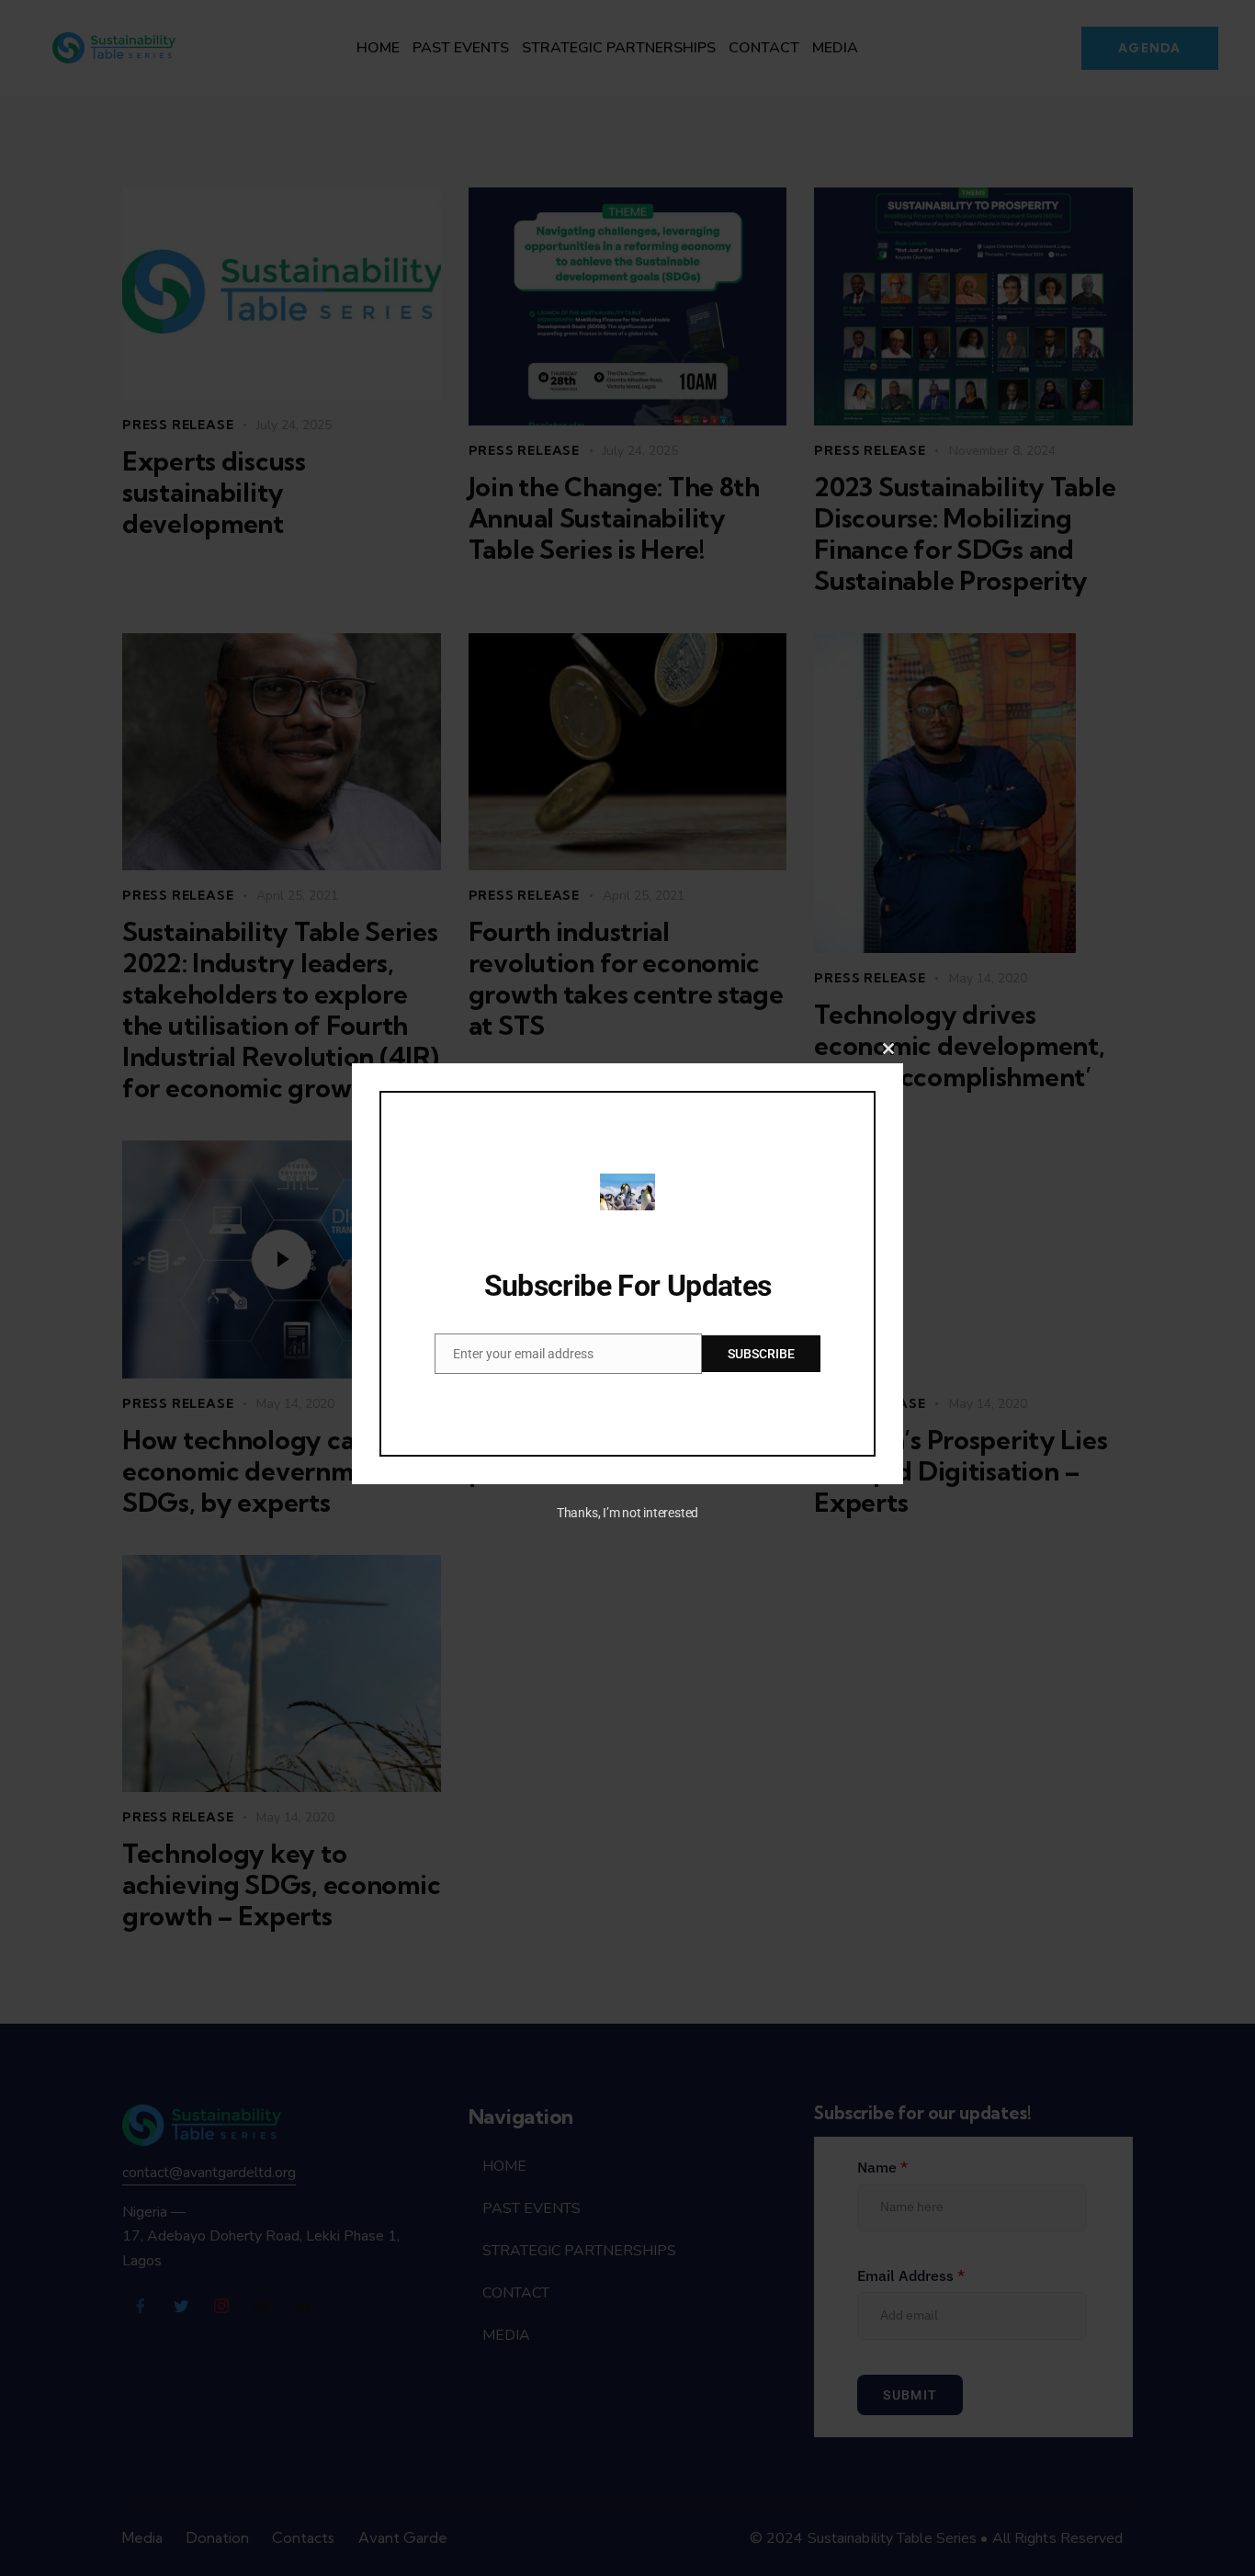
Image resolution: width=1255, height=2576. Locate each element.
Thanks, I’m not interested (627, 1513)
